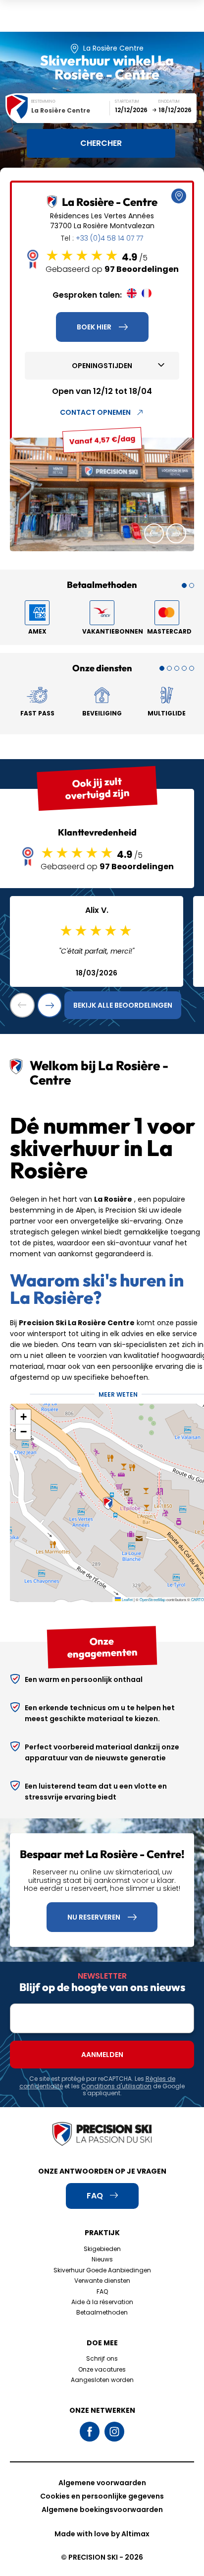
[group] (102, 494)
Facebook (90, 2432)
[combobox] (71, 110)
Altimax (135, 2534)
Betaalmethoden (102, 2312)
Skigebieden (102, 2249)
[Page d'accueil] (102, 2135)
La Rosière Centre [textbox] (61, 110)
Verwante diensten (102, 2281)
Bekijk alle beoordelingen (123, 1005)
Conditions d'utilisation (116, 2086)
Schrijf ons (102, 2358)
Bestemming (43, 101)
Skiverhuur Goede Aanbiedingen (102, 2270)
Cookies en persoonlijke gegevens (102, 2496)
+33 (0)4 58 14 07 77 (109, 238)
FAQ (102, 2291)
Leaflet (127, 1599)
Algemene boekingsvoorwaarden (102, 2510)
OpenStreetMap (153, 1599)
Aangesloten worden (102, 2380)
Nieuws (102, 2259)
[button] (154, 533)
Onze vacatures (102, 2369)
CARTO (198, 1599)
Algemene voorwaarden (102, 2483)
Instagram (114, 2432)
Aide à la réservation (102, 2302)
